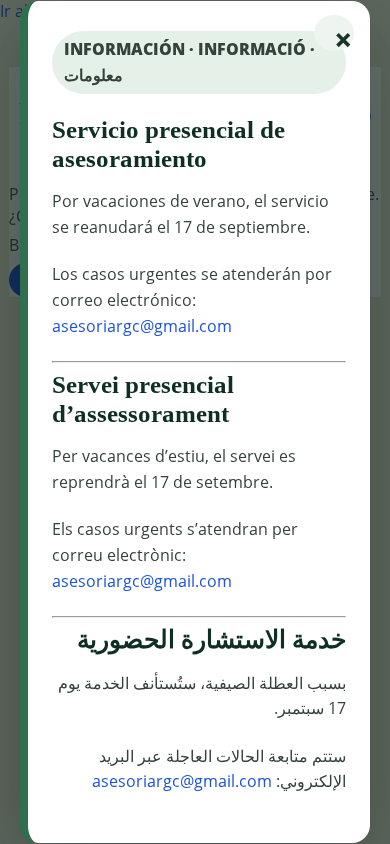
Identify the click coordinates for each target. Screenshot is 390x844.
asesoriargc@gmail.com (142, 326)
